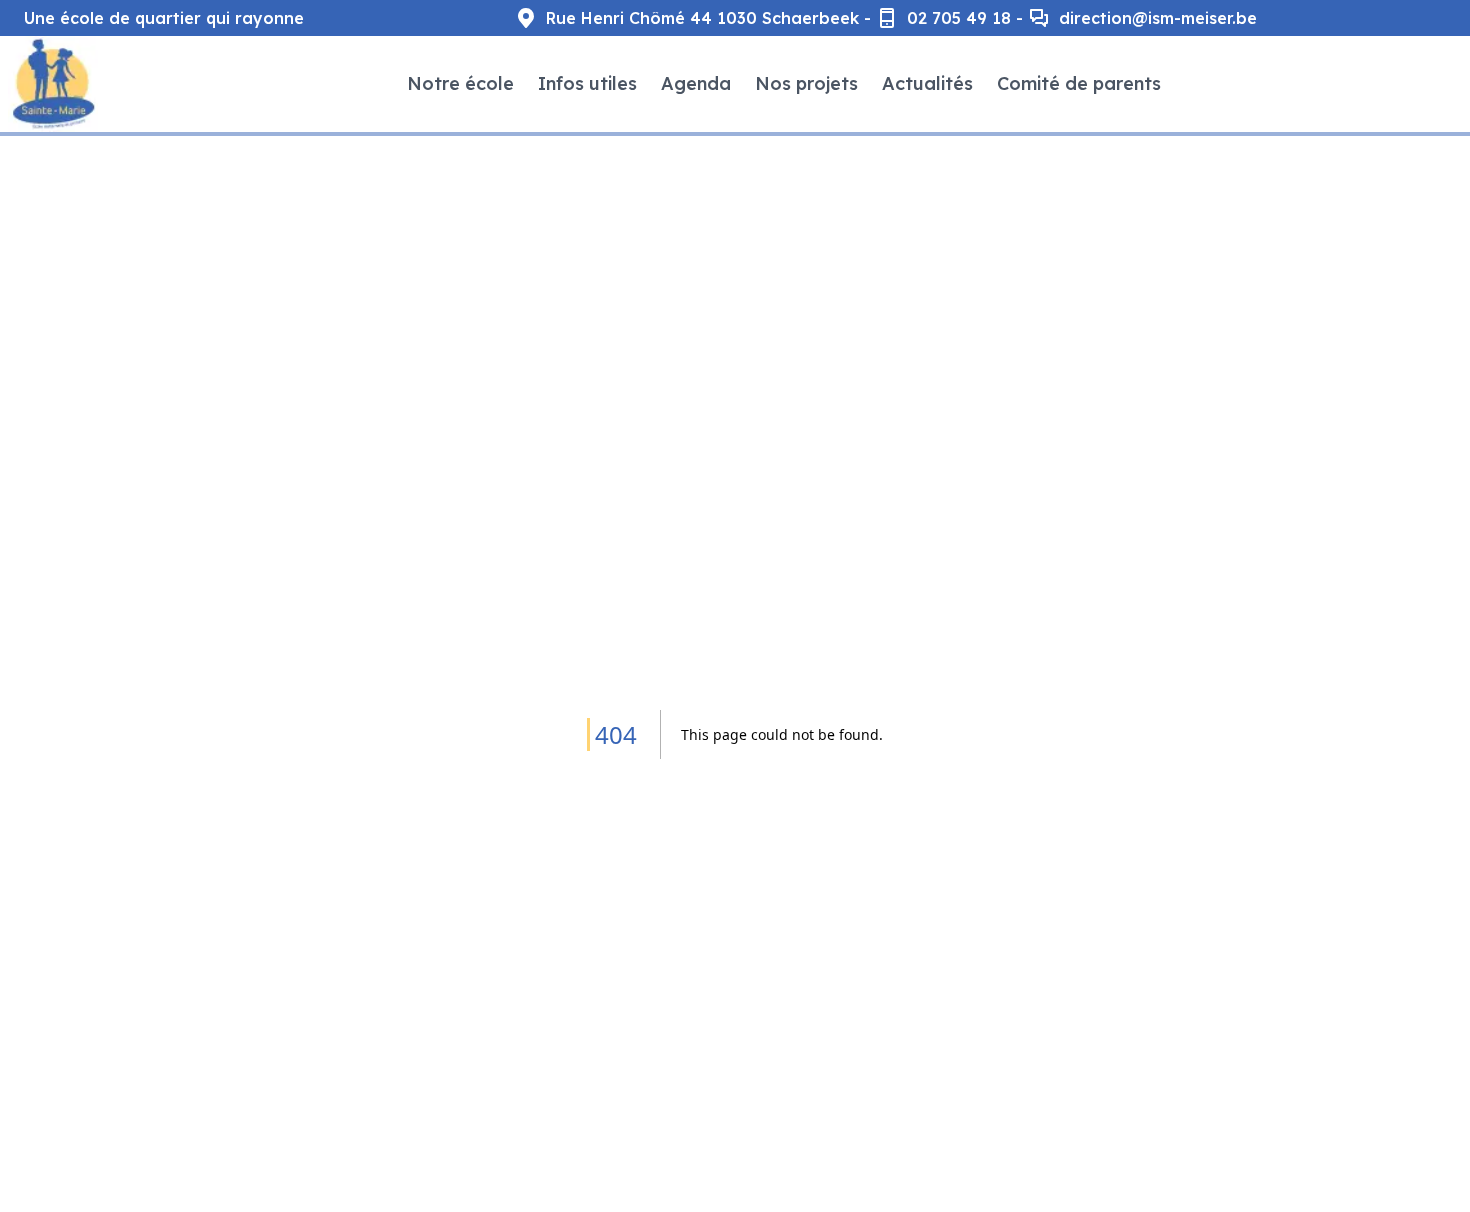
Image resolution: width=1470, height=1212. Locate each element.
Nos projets (806, 83)
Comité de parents (1079, 83)
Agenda (696, 83)
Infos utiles (587, 83)
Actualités (927, 83)
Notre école (460, 83)
